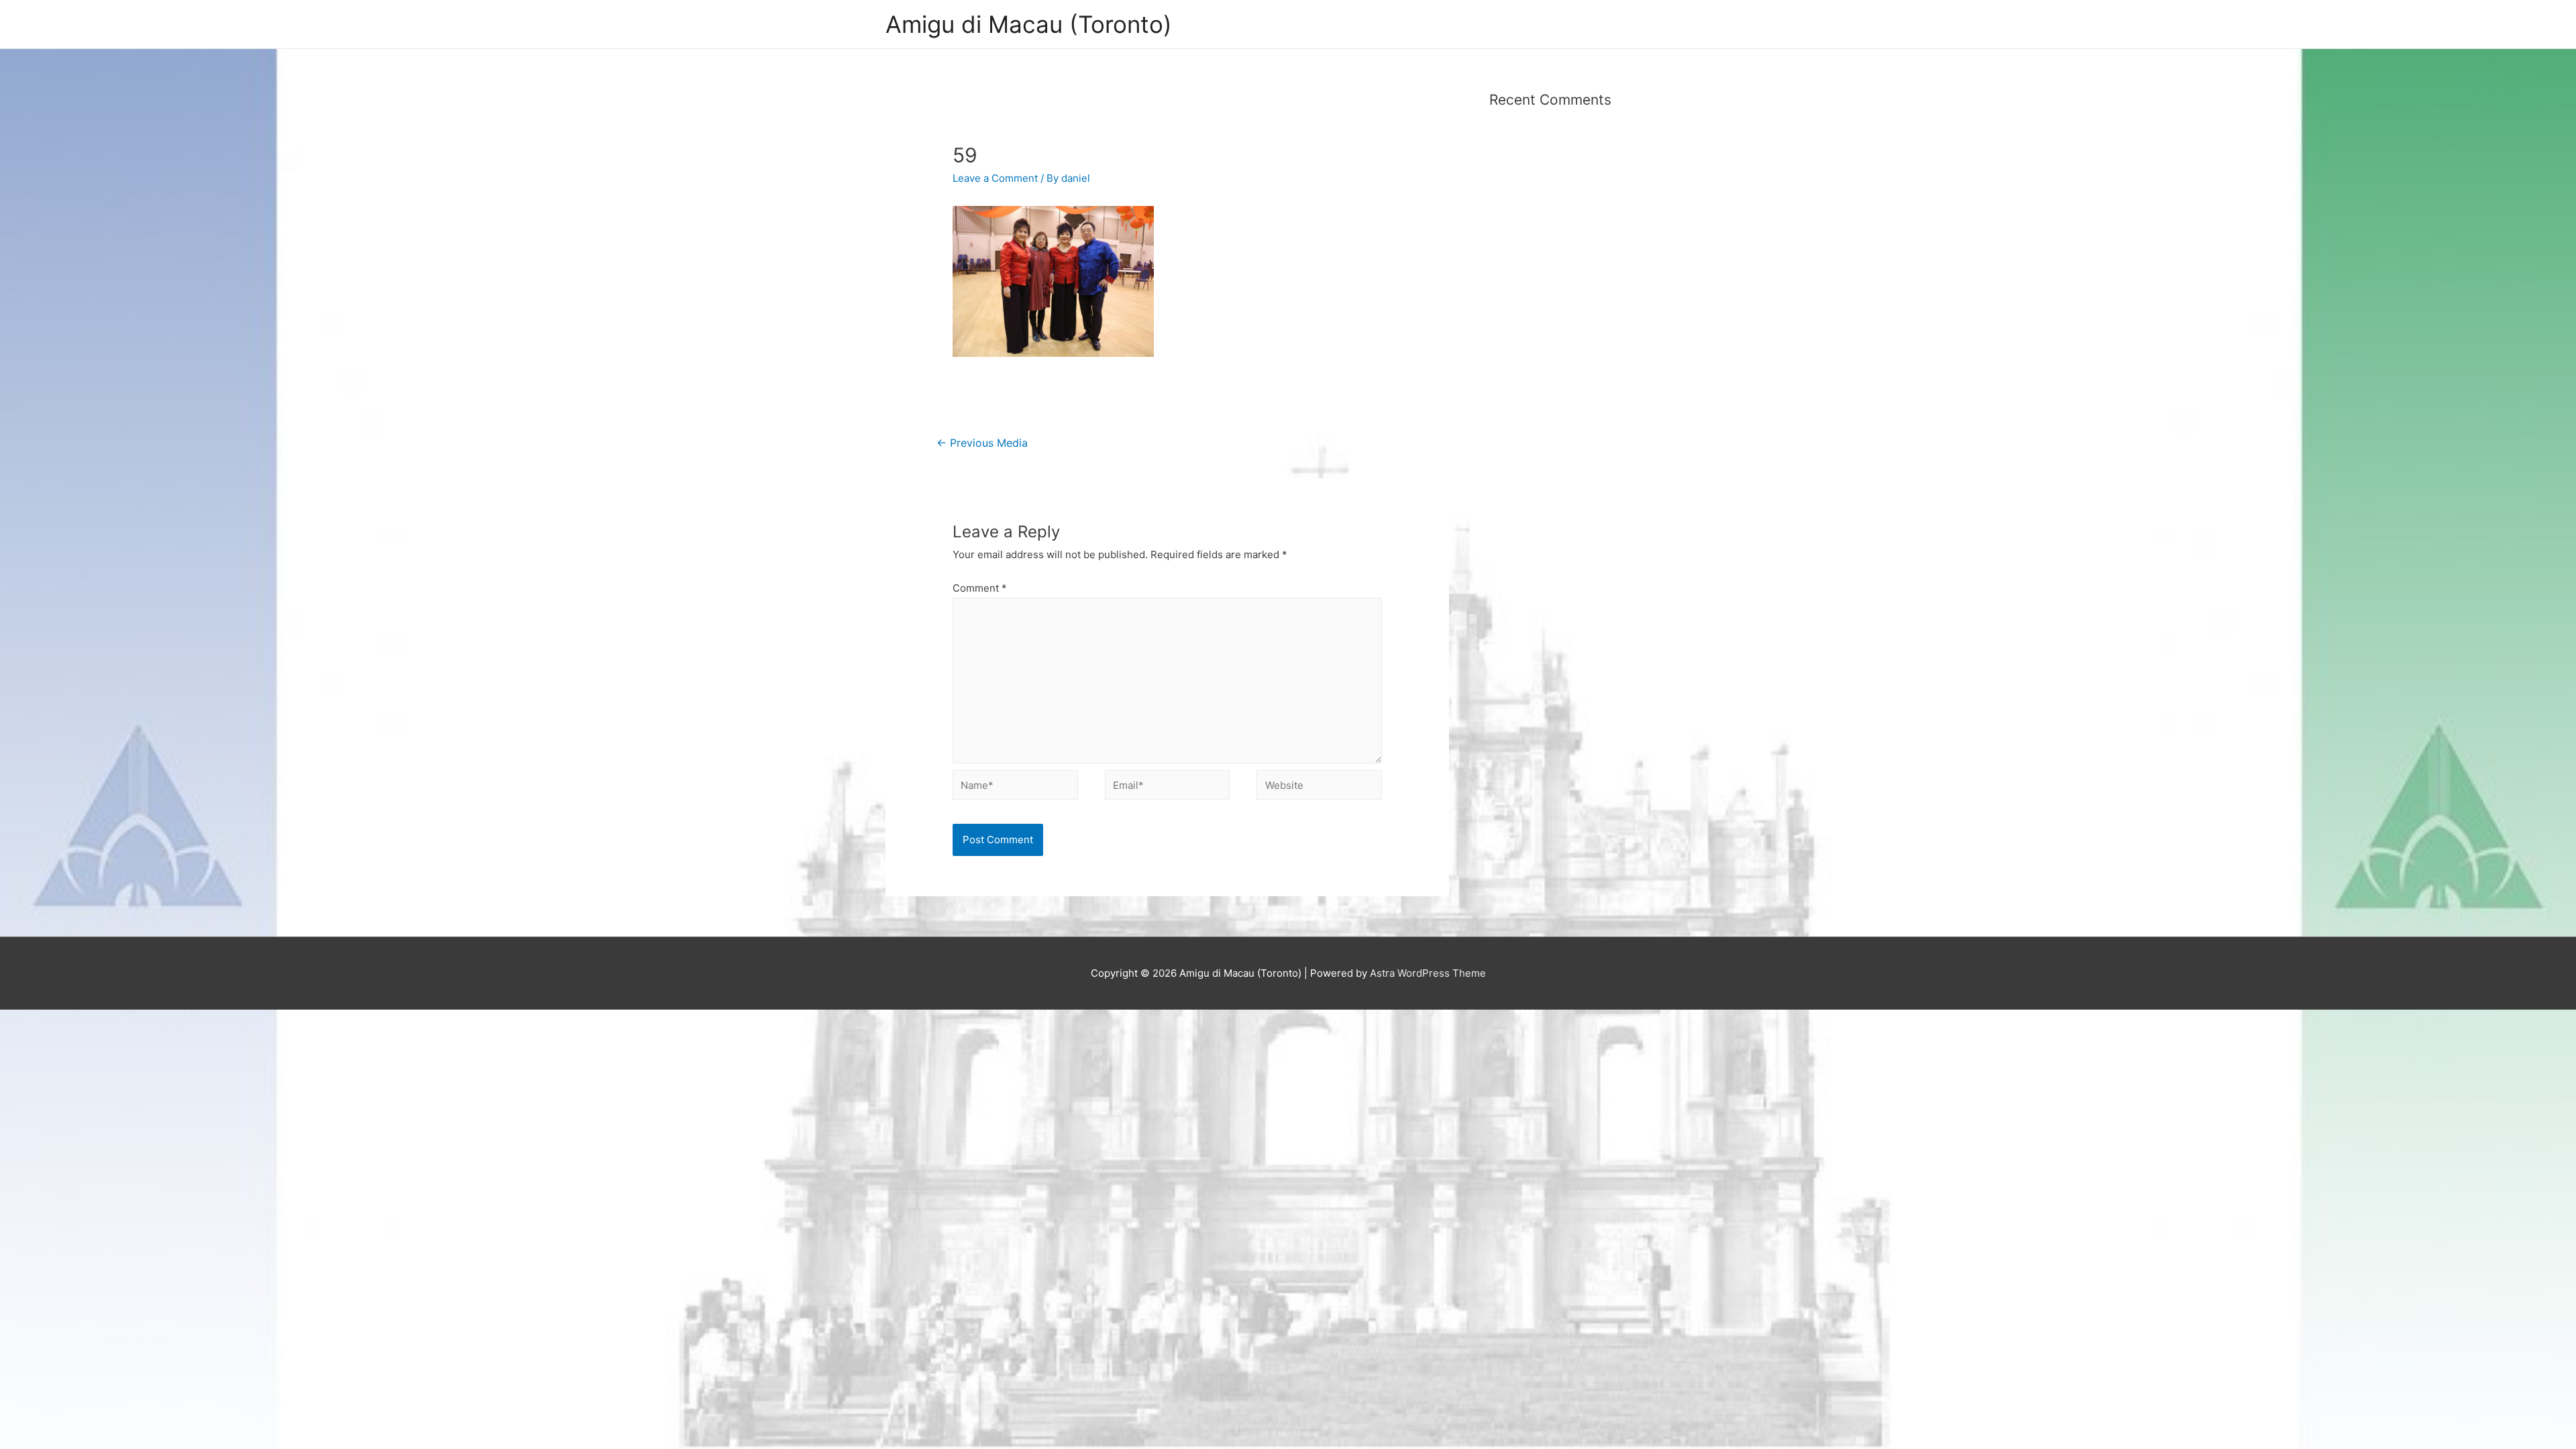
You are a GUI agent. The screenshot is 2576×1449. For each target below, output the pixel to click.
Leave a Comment (995, 178)
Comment (980, 588)
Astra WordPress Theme (1428, 973)
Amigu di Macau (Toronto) (1029, 24)
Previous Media (982, 443)
